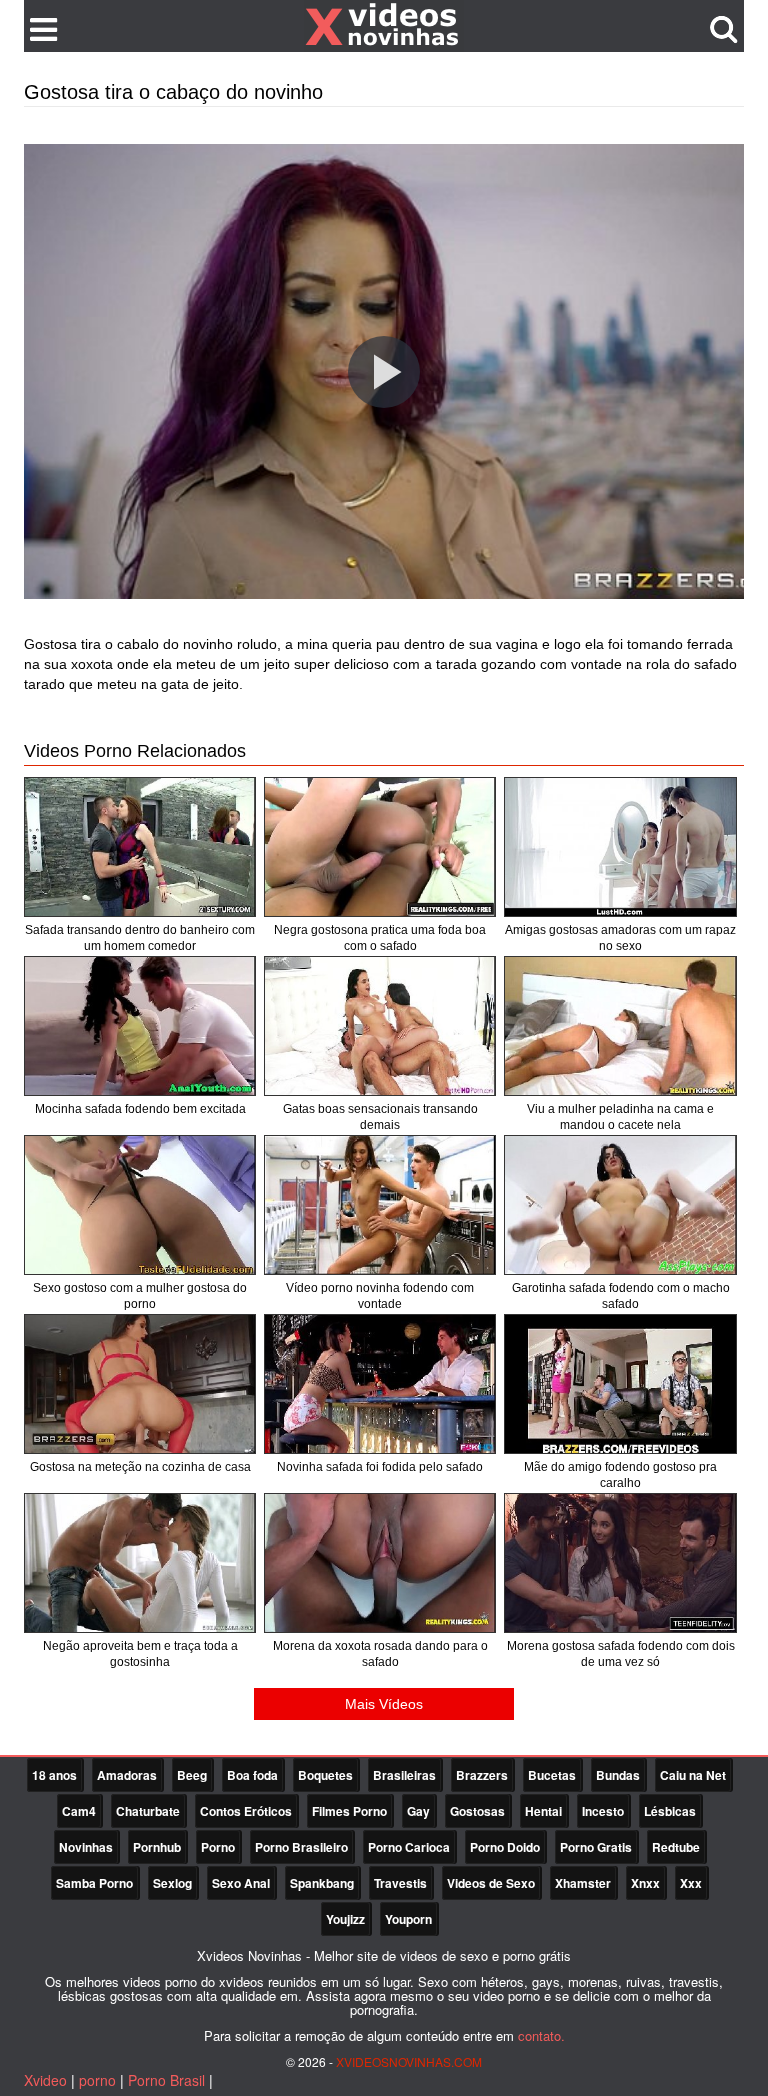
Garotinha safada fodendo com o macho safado (621, 1296)
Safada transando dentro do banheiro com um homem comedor (140, 938)
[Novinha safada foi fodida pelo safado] (380, 1384)
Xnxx (645, 1883)
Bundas (618, 1775)
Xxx (691, 1883)
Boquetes (325, 1775)
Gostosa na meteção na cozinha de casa (140, 1467)
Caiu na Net (693, 1775)
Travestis (400, 1883)
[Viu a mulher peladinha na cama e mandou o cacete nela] (620, 1026)
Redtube (676, 1847)
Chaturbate (148, 1811)
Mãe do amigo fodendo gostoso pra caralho (620, 1475)
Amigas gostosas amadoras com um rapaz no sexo (620, 938)
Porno (218, 1847)
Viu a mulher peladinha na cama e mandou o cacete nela (620, 1117)
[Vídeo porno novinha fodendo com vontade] (380, 1205)
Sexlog (172, 1883)
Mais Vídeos (384, 1704)
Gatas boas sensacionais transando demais (380, 1117)
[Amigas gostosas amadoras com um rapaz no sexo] (620, 847)
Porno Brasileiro (301, 1847)
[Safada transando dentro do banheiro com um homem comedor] (140, 847)
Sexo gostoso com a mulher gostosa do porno (140, 1296)
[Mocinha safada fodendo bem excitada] (140, 1026)
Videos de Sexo (491, 1883)
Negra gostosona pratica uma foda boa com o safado (380, 938)
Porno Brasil (166, 2080)
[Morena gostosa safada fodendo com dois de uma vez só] (620, 1563)
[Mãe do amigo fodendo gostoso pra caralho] (620, 1384)
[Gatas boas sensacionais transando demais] (380, 1026)
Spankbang (322, 1883)
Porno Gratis (596, 1847)
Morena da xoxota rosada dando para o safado (380, 1654)
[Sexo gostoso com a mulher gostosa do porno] (140, 1205)
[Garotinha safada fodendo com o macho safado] (620, 1205)
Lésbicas (670, 1811)
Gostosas (477, 1811)
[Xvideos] (384, 25)
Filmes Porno (349, 1811)
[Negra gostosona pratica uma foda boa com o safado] (380, 847)
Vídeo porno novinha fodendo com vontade (380, 1296)
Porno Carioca (409, 1847)
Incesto (603, 1811)
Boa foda (252, 1775)
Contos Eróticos (246, 1811)
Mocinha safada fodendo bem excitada (140, 1109)
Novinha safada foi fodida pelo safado (380, 1467)
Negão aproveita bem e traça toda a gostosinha (140, 1654)
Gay (418, 1811)
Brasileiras (404, 1775)
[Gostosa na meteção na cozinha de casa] (140, 1384)
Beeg (192, 1775)
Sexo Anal (241, 1883)
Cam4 (79, 1811)
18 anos (54, 1775)
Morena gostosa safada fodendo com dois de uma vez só (621, 1654)
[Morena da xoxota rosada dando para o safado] (380, 1563)
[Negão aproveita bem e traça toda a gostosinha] (140, 1563)
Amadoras (127, 1775)
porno (97, 2080)
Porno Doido (505, 1847)
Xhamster (583, 1883)
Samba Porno (94, 1883)
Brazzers (482, 1775)
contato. (541, 2035)
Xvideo (45, 2080)
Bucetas (552, 1775)
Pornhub (157, 1847)
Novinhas (86, 1847)
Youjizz (345, 1919)
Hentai (543, 1811)
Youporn (408, 1919)
